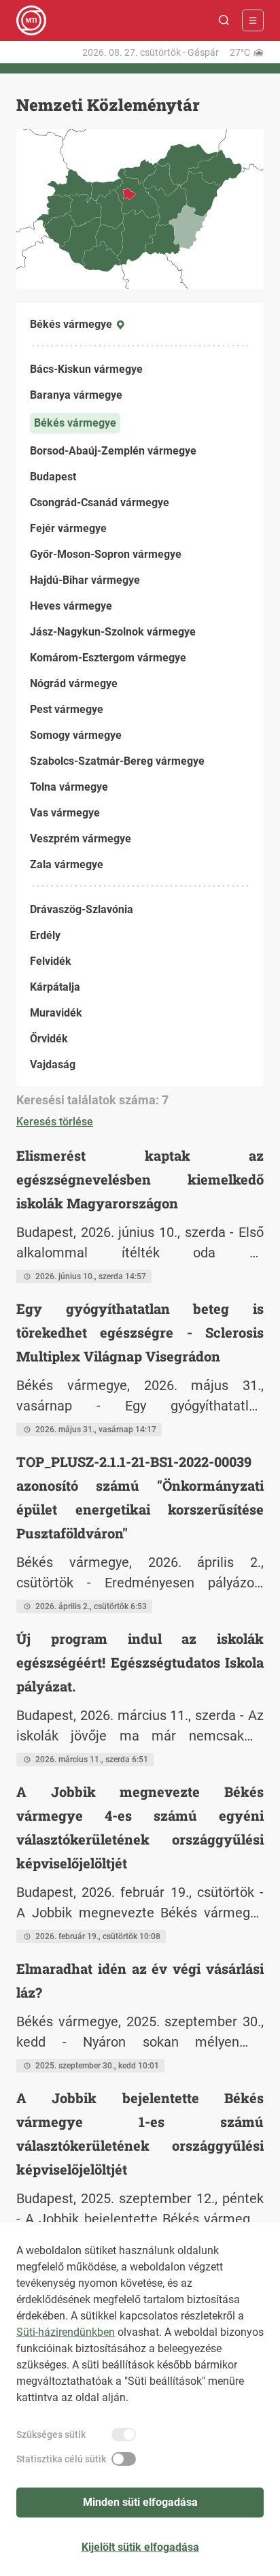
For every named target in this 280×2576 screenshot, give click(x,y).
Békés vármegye (75, 423)
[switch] (124, 2434)
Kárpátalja (55, 987)
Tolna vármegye (69, 787)
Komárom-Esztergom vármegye (108, 658)
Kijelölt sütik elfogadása (140, 2547)
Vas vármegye (65, 813)
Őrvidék (49, 1039)
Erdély (45, 935)
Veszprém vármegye (81, 839)
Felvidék (51, 961)
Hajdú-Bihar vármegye (85, 580)
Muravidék (56, 1013)
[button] (224, 20)
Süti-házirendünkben (66, 2332)
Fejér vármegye (68, 528)
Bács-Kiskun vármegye (86, 369)
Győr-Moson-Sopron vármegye (106, 554)
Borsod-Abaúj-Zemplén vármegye (113, 451)
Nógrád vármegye (74, 683)
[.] (31, 20)
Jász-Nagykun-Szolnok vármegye (113, 632)
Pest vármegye (67, 709)
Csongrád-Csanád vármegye (100, 502)
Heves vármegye (71, 606)
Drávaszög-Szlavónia (82, 909)
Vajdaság (53, 1064)
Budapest (53, 477)
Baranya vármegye (76, 395)
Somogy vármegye (76, 735)
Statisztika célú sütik (61, 2459)
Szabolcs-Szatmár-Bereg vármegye (117, 761)
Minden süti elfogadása (140, 2502)
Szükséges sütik (51, 2434)
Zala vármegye (67, 864)
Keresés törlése (55, 1122)
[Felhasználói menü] (253, 20)
